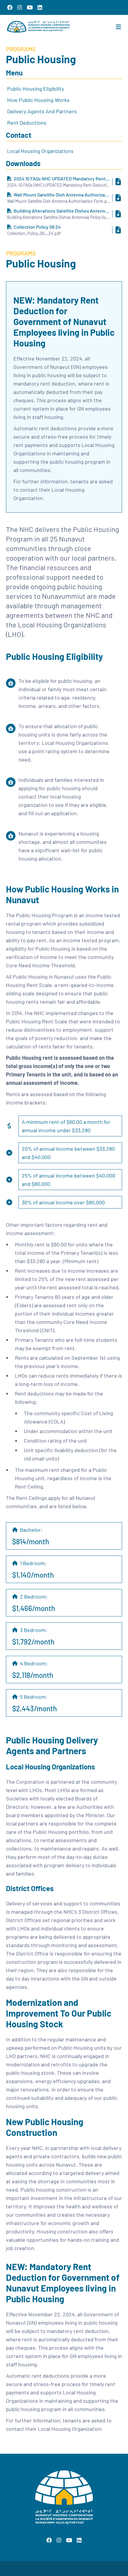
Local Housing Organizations (40, 151)
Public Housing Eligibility (36, 89)
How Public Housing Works (38, 100)
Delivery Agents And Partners (42, 111)
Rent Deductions (27, 123)
